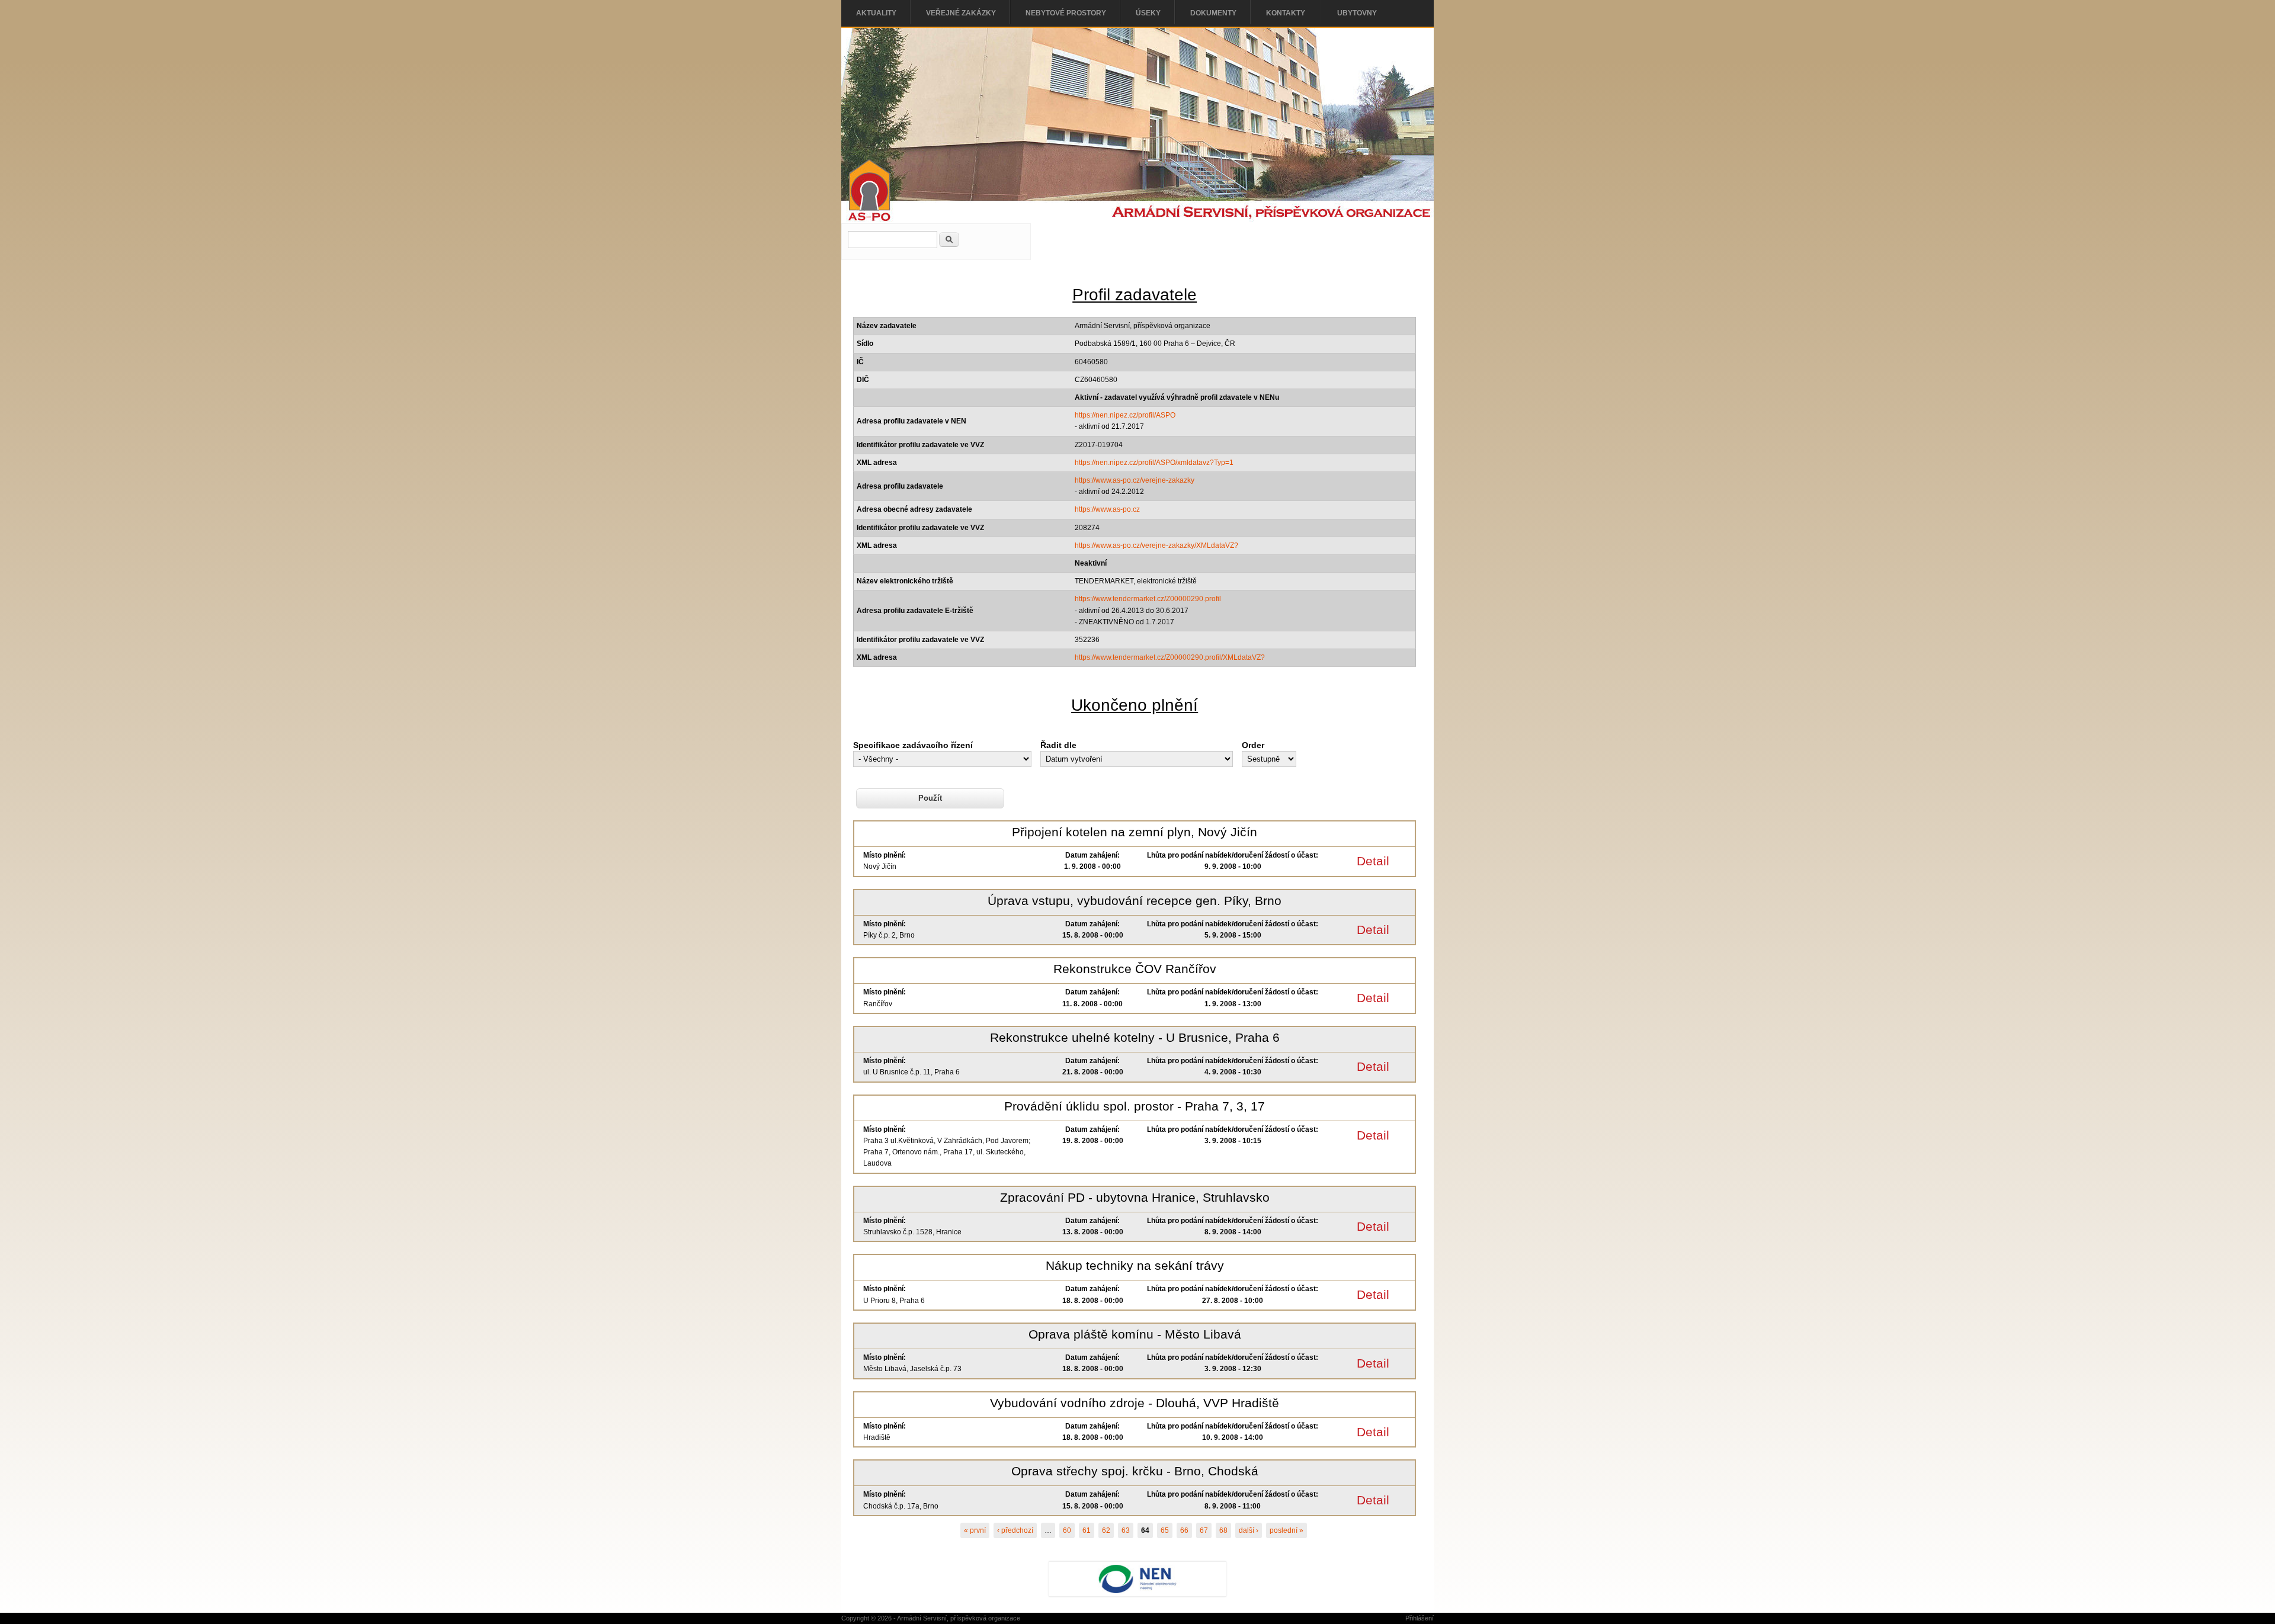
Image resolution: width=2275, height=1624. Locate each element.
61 (1087, 1530)
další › (1249, 1530)
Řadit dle (1058, 745)
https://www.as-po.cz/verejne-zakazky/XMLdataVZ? (1156, 545)
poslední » (1287, 1530)
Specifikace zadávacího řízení (913, 745)
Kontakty (1286, 13)
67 (1204, 1530)
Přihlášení (1420, 1618)
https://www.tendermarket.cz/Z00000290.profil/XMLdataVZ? (1170, 657)
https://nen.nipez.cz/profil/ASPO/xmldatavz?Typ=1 (1154, 463)
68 (1223, 1530)
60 (1067, 1530)
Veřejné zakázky (961, 13)
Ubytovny (1357, 13)
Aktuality (876, 13)
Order (1253, 745)
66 (1184, 1530)
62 (1106, 1530)
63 (1126, 1530)
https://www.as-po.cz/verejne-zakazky (1135, 480)
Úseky (1148, 13)
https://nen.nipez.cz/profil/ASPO (1125, 415)
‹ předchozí (1015, 1530)
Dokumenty (1213, 13)
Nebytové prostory (1066, 13)
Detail (1373, 861)
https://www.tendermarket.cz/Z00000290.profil (1148, 599)
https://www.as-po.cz (1107, 509)
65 (1165, 1530)
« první (975, 1530)
